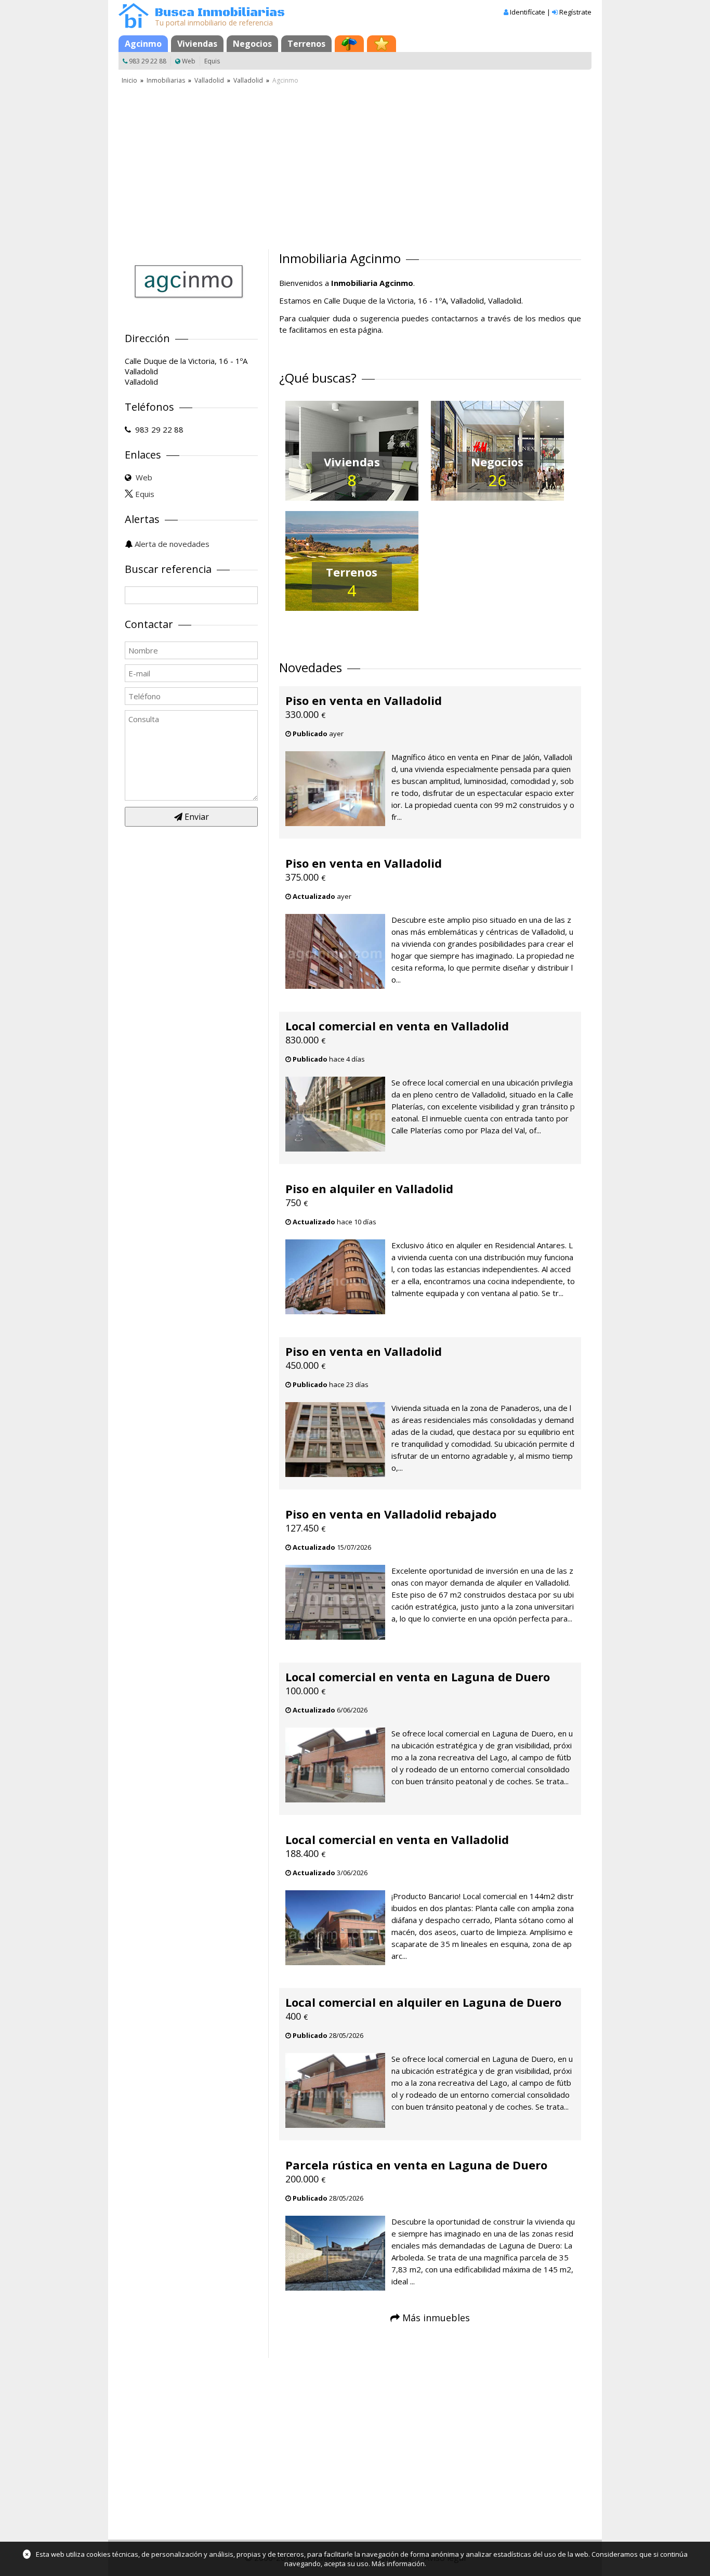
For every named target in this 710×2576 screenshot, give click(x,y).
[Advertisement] (355, 164)
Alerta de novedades (172, 544)
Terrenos (306, 44)
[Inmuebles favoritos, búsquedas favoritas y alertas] (382, 44)
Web (189, 61)
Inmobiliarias (166, 80)
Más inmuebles (436, 2318)
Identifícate (528, 12)
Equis (212, 61)
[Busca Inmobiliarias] (134, 25)
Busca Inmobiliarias (220, 13)
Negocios (252, 44)
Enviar (196, 817)
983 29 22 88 (148, 61)
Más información (398, 2564)
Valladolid (209, 80)
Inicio (129, 80)
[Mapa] (349, 44)
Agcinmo (143, 44)
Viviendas (197, 44)
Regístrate (575, 12)
